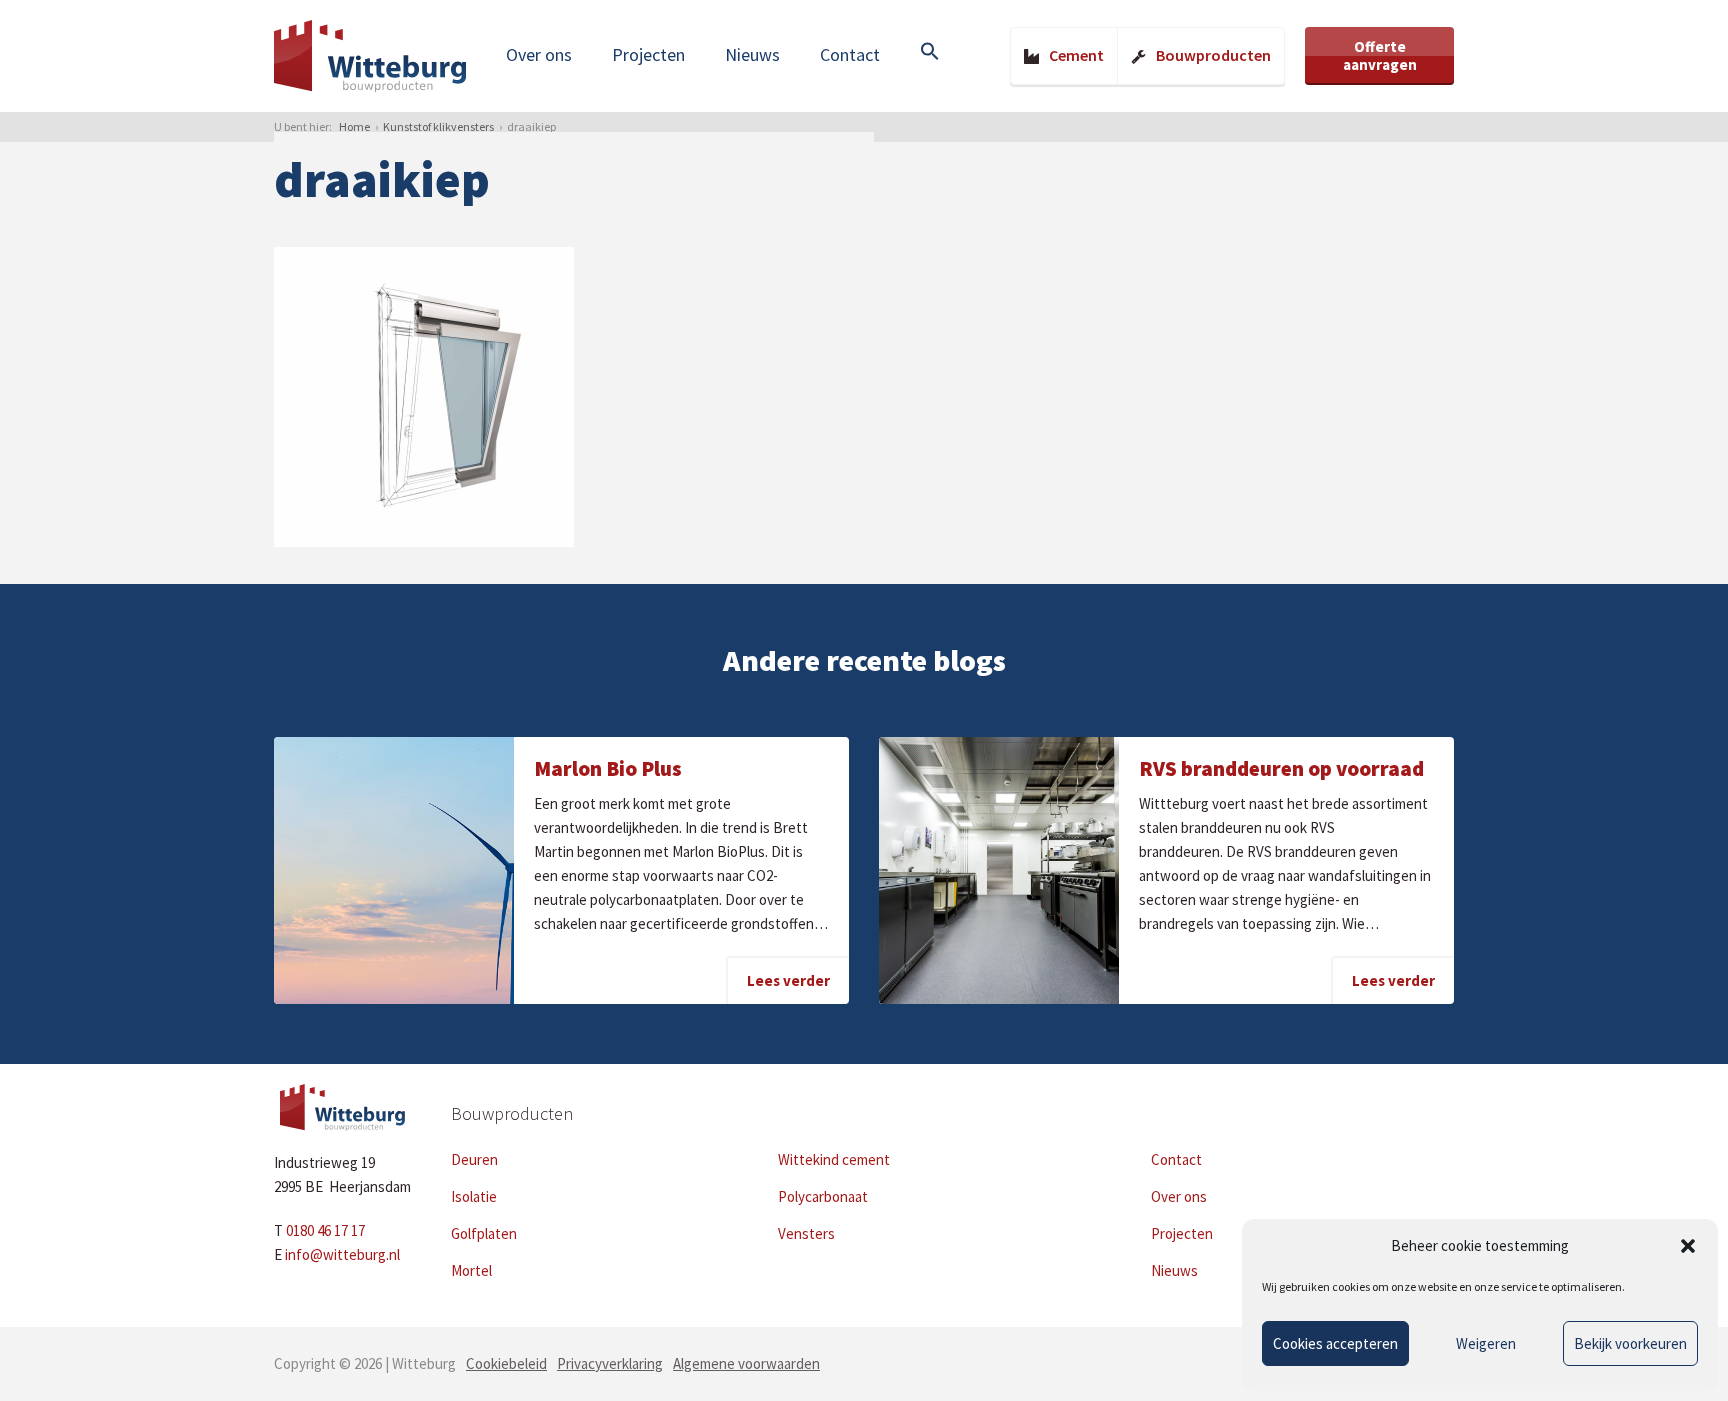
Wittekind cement (834, 1159)
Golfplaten (484, 1233)
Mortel (471, 1270)
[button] (1688, 1246)
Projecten (648, 54)
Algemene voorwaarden (746, 1363)
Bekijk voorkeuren (1630, 1343)
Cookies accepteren (1335, 1343)
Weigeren (1486, 1343)
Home (354, 126)
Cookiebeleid (506, 1363)
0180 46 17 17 (325, 1230)
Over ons (539, 54)
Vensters (806, 1233)
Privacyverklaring (610, 1363)
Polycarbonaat (823, 1196)
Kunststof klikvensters (438, 126)
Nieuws (752, 54)
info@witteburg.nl (342, 1254)
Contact (850, 54)
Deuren (474, 1159)
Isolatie (474, 1196)
